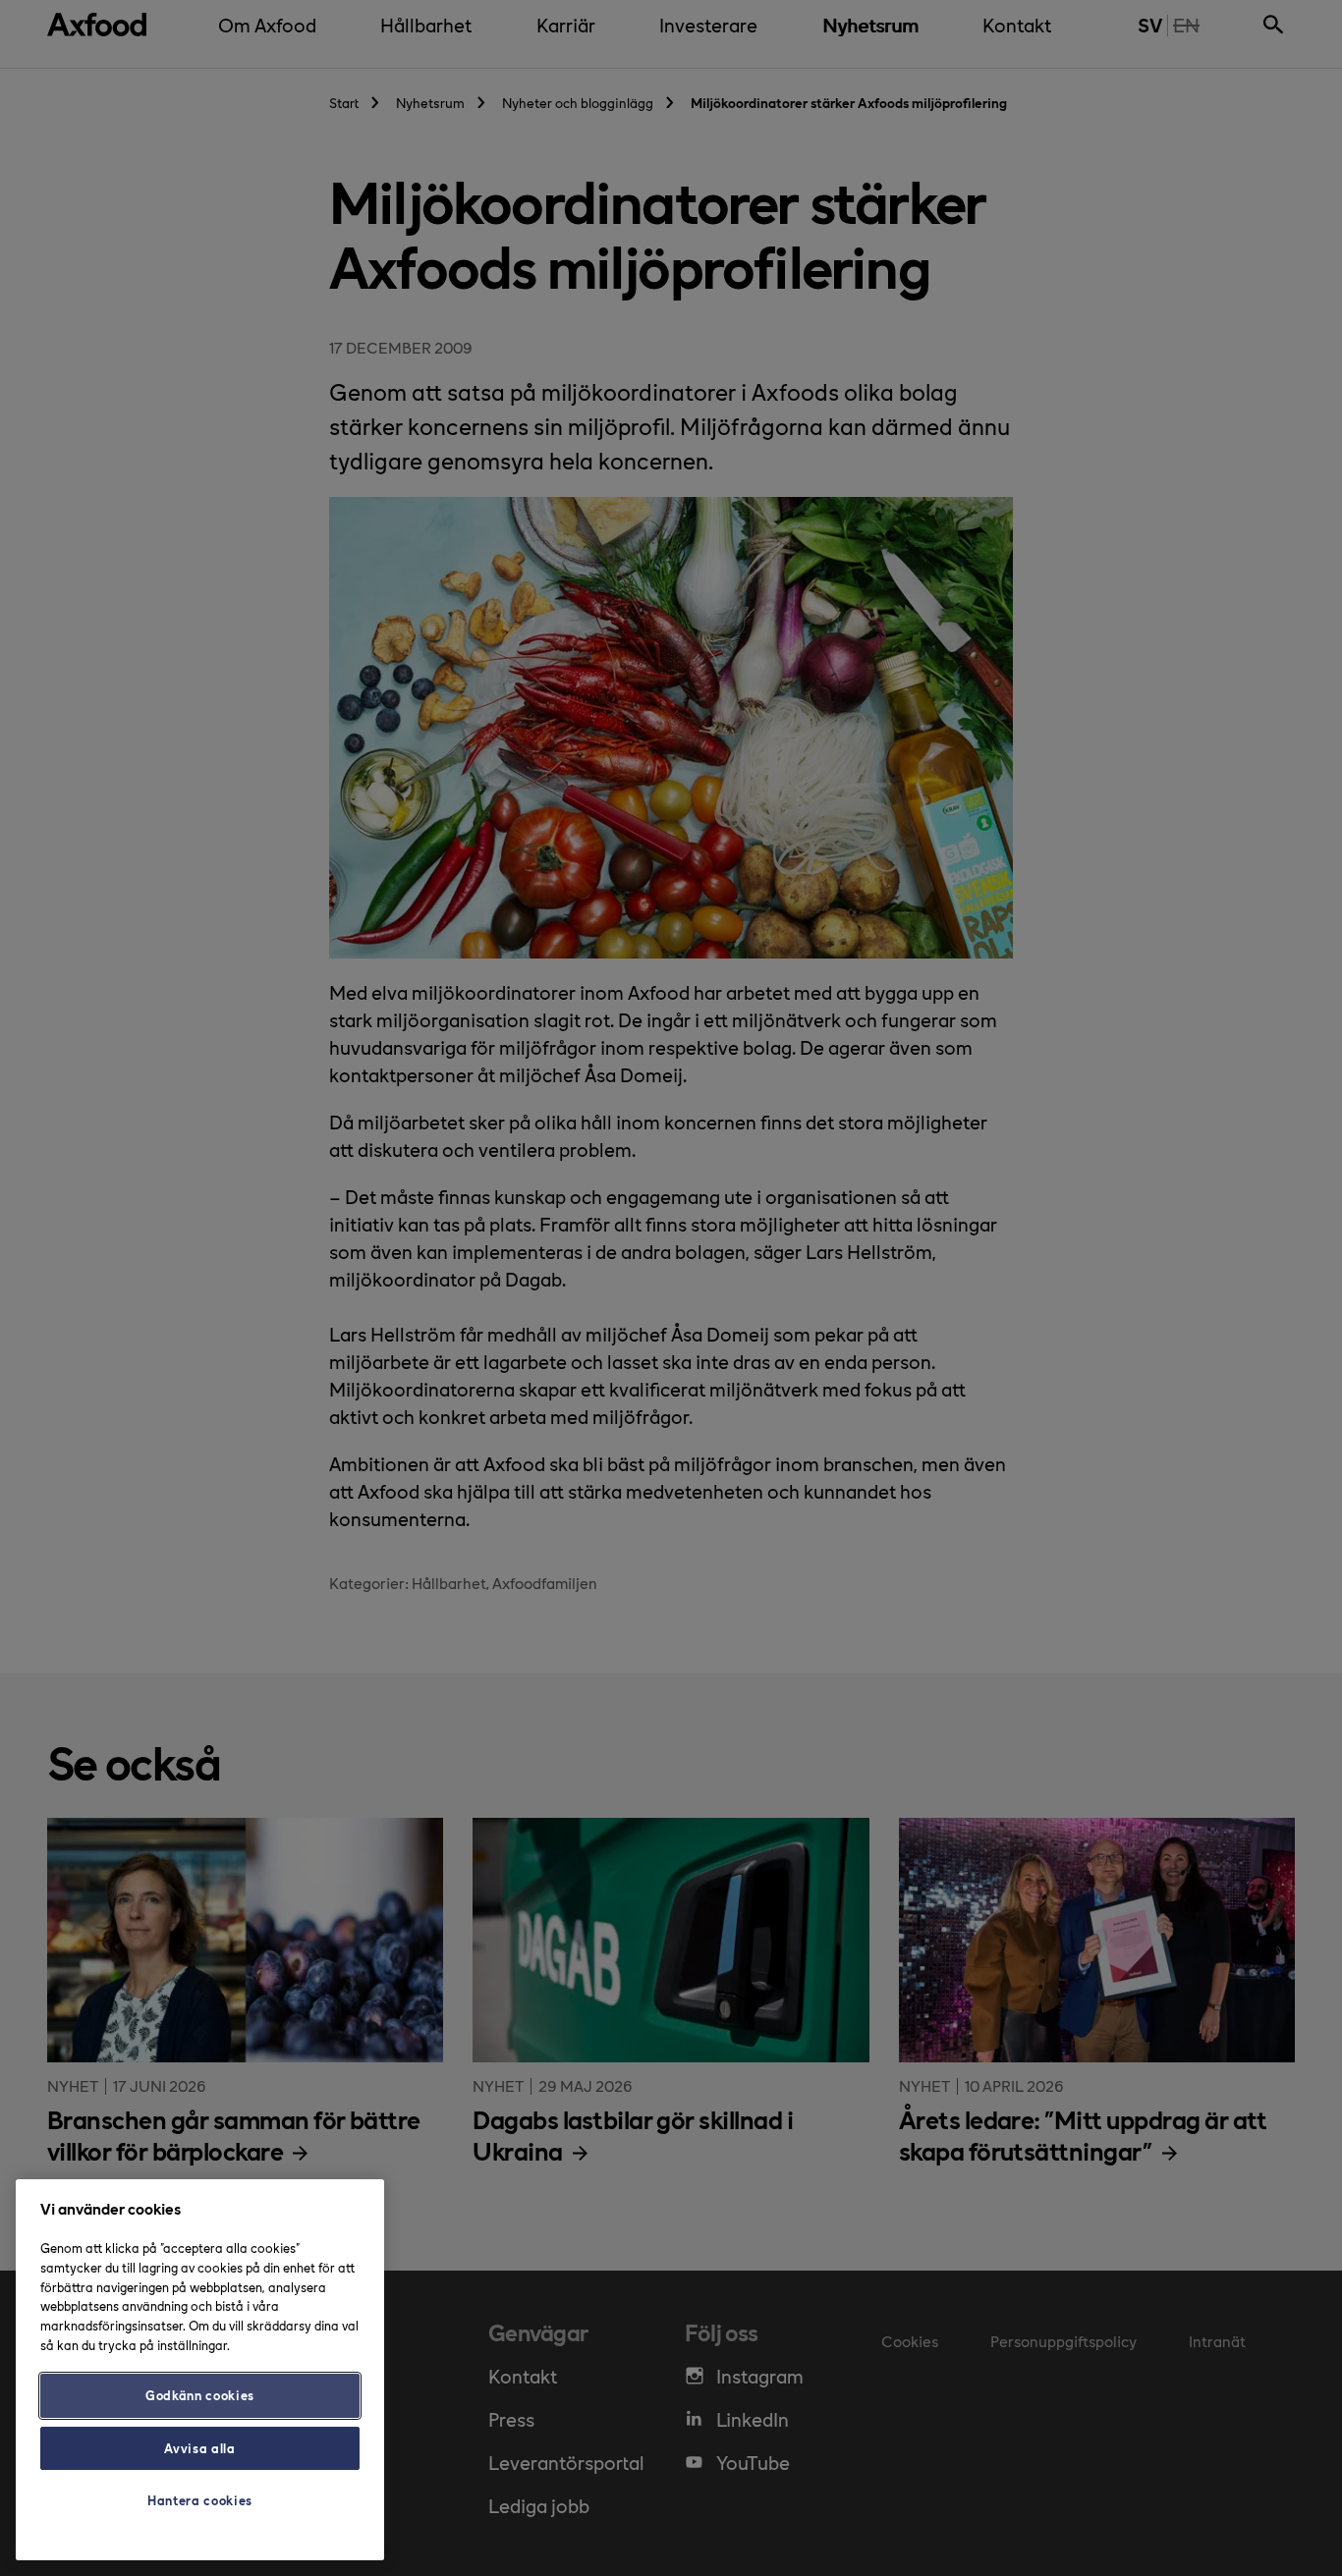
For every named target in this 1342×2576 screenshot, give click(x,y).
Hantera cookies (200, 2500)
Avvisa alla (199, 2448)
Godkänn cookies (200, 2395)
